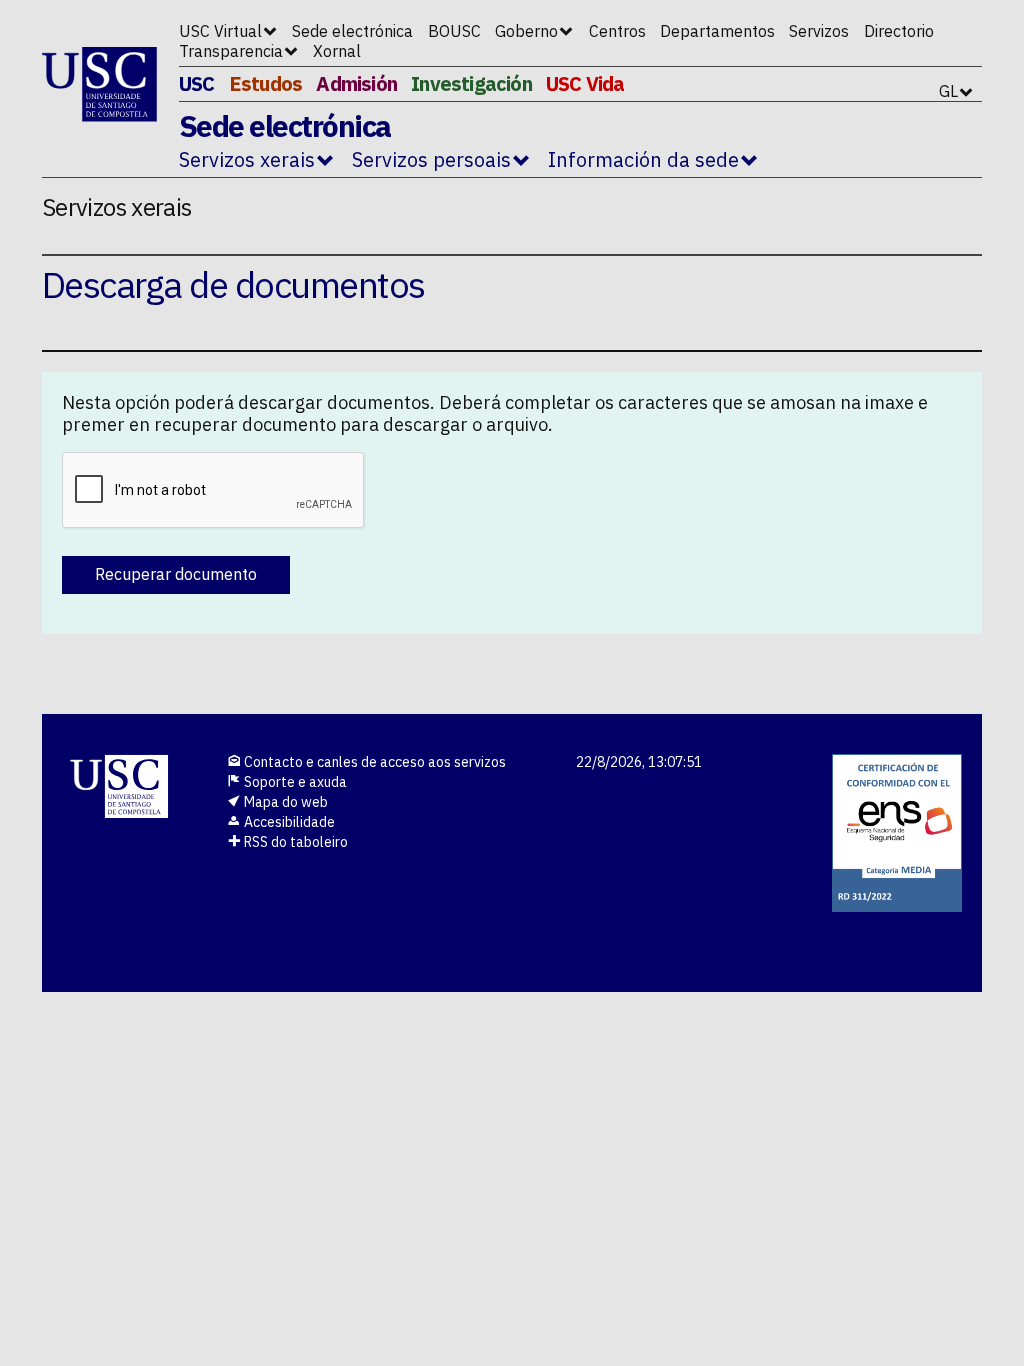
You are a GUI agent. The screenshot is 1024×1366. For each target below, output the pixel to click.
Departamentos (717, 31)
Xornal (337, 51)
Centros (617, 31)
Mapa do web (284, 802)
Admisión (356, 83)
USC (197, 83)
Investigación (471, 83)
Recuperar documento (176, 574)
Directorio (899, 31)
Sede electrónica (352, 31)
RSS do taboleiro (294, 842)
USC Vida (585, 83)
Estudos (265, 83)
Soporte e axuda (294, 782)
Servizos (819, 31)
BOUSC (454, 31)
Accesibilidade (288, 822)
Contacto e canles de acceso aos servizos (373, 762)
